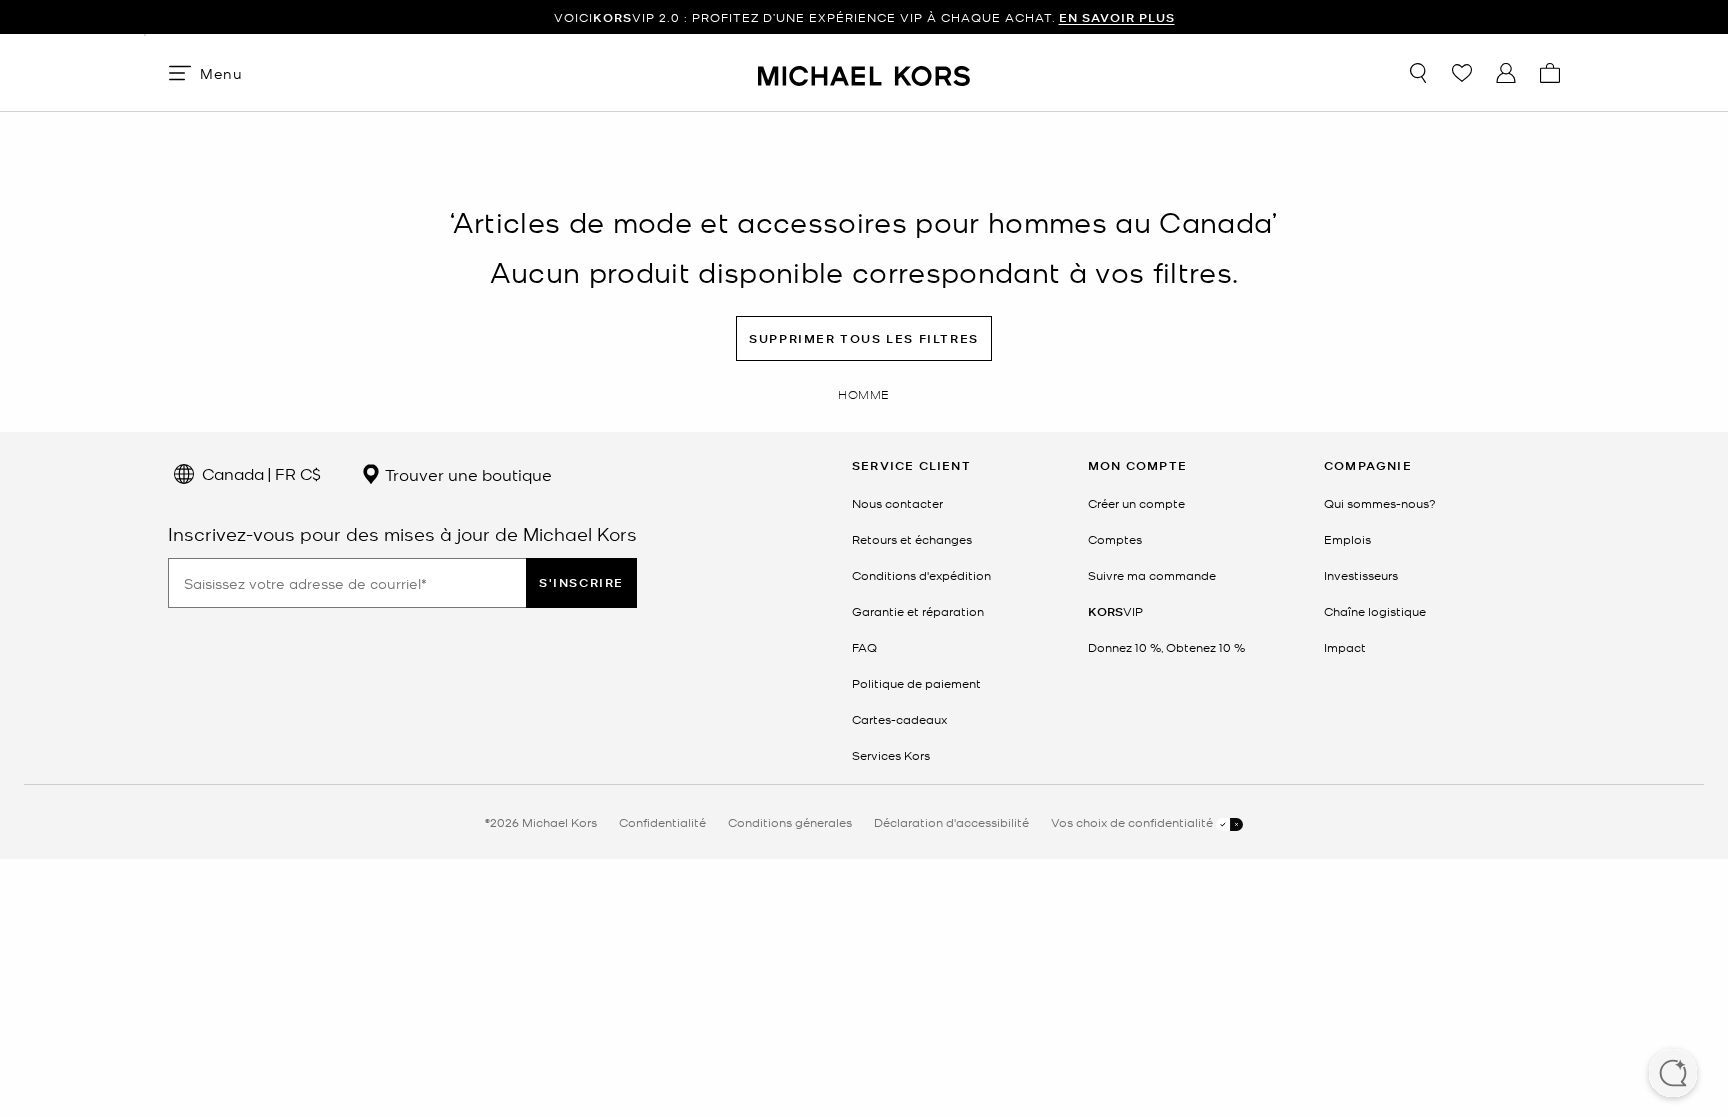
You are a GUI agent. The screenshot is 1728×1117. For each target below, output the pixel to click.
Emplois (1347, 539)
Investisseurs (1361, 575)
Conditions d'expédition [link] (921, 575)
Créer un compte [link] (1136, 503)
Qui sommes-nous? (1380, 503)
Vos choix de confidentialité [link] (1133, 822)
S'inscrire (581, 582)
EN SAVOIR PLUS (1117, 17)
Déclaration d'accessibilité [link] (951, 822)
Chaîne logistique (1375, 611)
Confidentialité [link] (662, 822)
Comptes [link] (1115, 539)
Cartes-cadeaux (899, 719)
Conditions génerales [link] (790, 822)
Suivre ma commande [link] (1152, 575)
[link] (1115, 611)
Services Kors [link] (891, 755)
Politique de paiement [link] (916, 683)
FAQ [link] (864, 647)
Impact (1345, 647)
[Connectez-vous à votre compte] (1506, 73)
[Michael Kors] (864, 72)
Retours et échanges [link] (912, 539)
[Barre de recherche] (1418, 73)
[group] (864, 17)
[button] (1673, 1075)
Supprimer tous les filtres (864, 338)
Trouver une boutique (466, 474)
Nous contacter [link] (897, 503)
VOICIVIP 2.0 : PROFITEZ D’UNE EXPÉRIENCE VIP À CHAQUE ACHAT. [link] (864, 17)
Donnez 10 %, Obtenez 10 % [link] (1166, 647)
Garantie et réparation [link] (918, 611)
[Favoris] (1462, 73)
